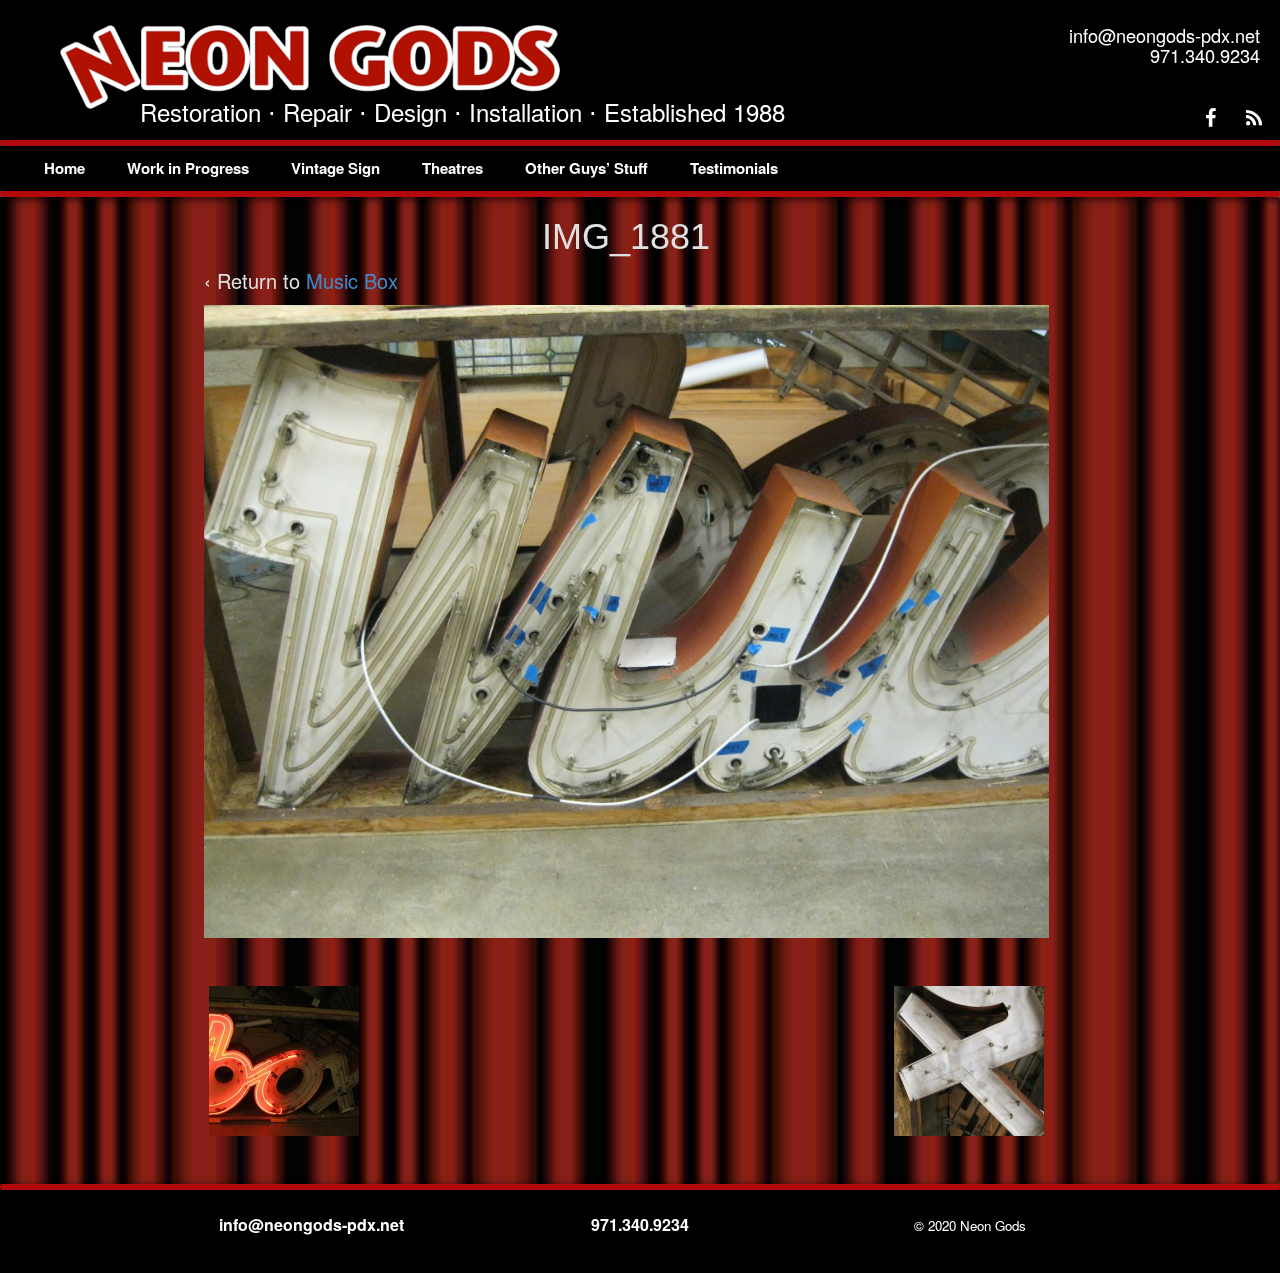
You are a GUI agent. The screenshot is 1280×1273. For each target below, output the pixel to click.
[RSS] (1254, 118)
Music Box (352, 280)
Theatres (452, 168)
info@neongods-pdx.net (313, 1224)
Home (64, 168)
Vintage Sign (335, 168)
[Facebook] (1210, 118)
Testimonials (734, 168)
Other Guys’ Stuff (586, 168)
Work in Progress (188, 168)
